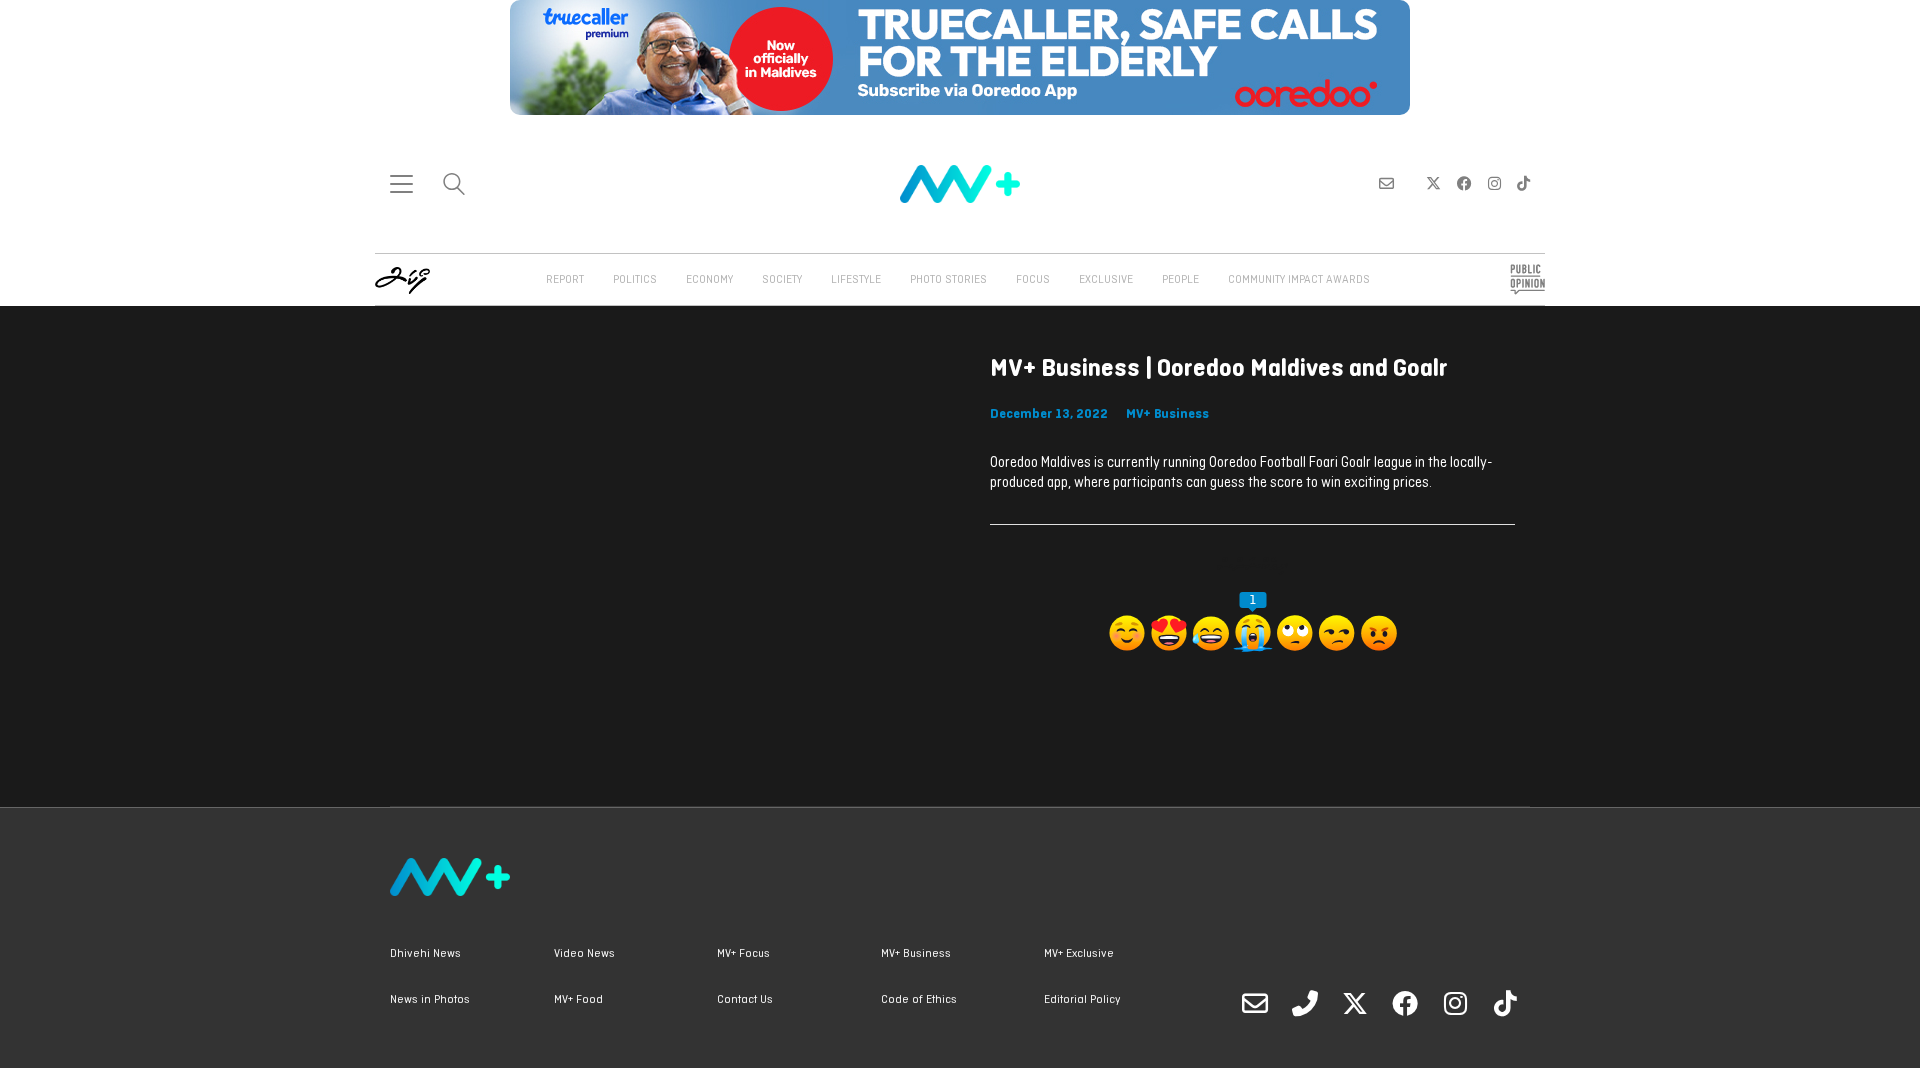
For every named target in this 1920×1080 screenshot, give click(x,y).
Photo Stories (948, 280)
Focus (1033, 280)
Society (782, 280)
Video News (584, 954)
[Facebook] (1405, 1003)
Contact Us (745, 1000)
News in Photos (430, 1000)
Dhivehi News (425, 954)
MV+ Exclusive (1079, 954)
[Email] (1255, 1003)
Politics (635, 280)
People (1180, 280)
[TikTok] (1505, 1003)
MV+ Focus (743, 954)
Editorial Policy (1082, 1000)
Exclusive (1106, 280)
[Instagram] (1455, 1003)
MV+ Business (1167, 414)
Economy (709, 280)
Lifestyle (856, 280)
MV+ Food (578, 1000)
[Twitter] (1355, 1003)
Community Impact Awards (1299, 280)
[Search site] (454, 186)
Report (565, 280)
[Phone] (1305, 1003)
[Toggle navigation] (401, 184)
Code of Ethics (919, 1000)
